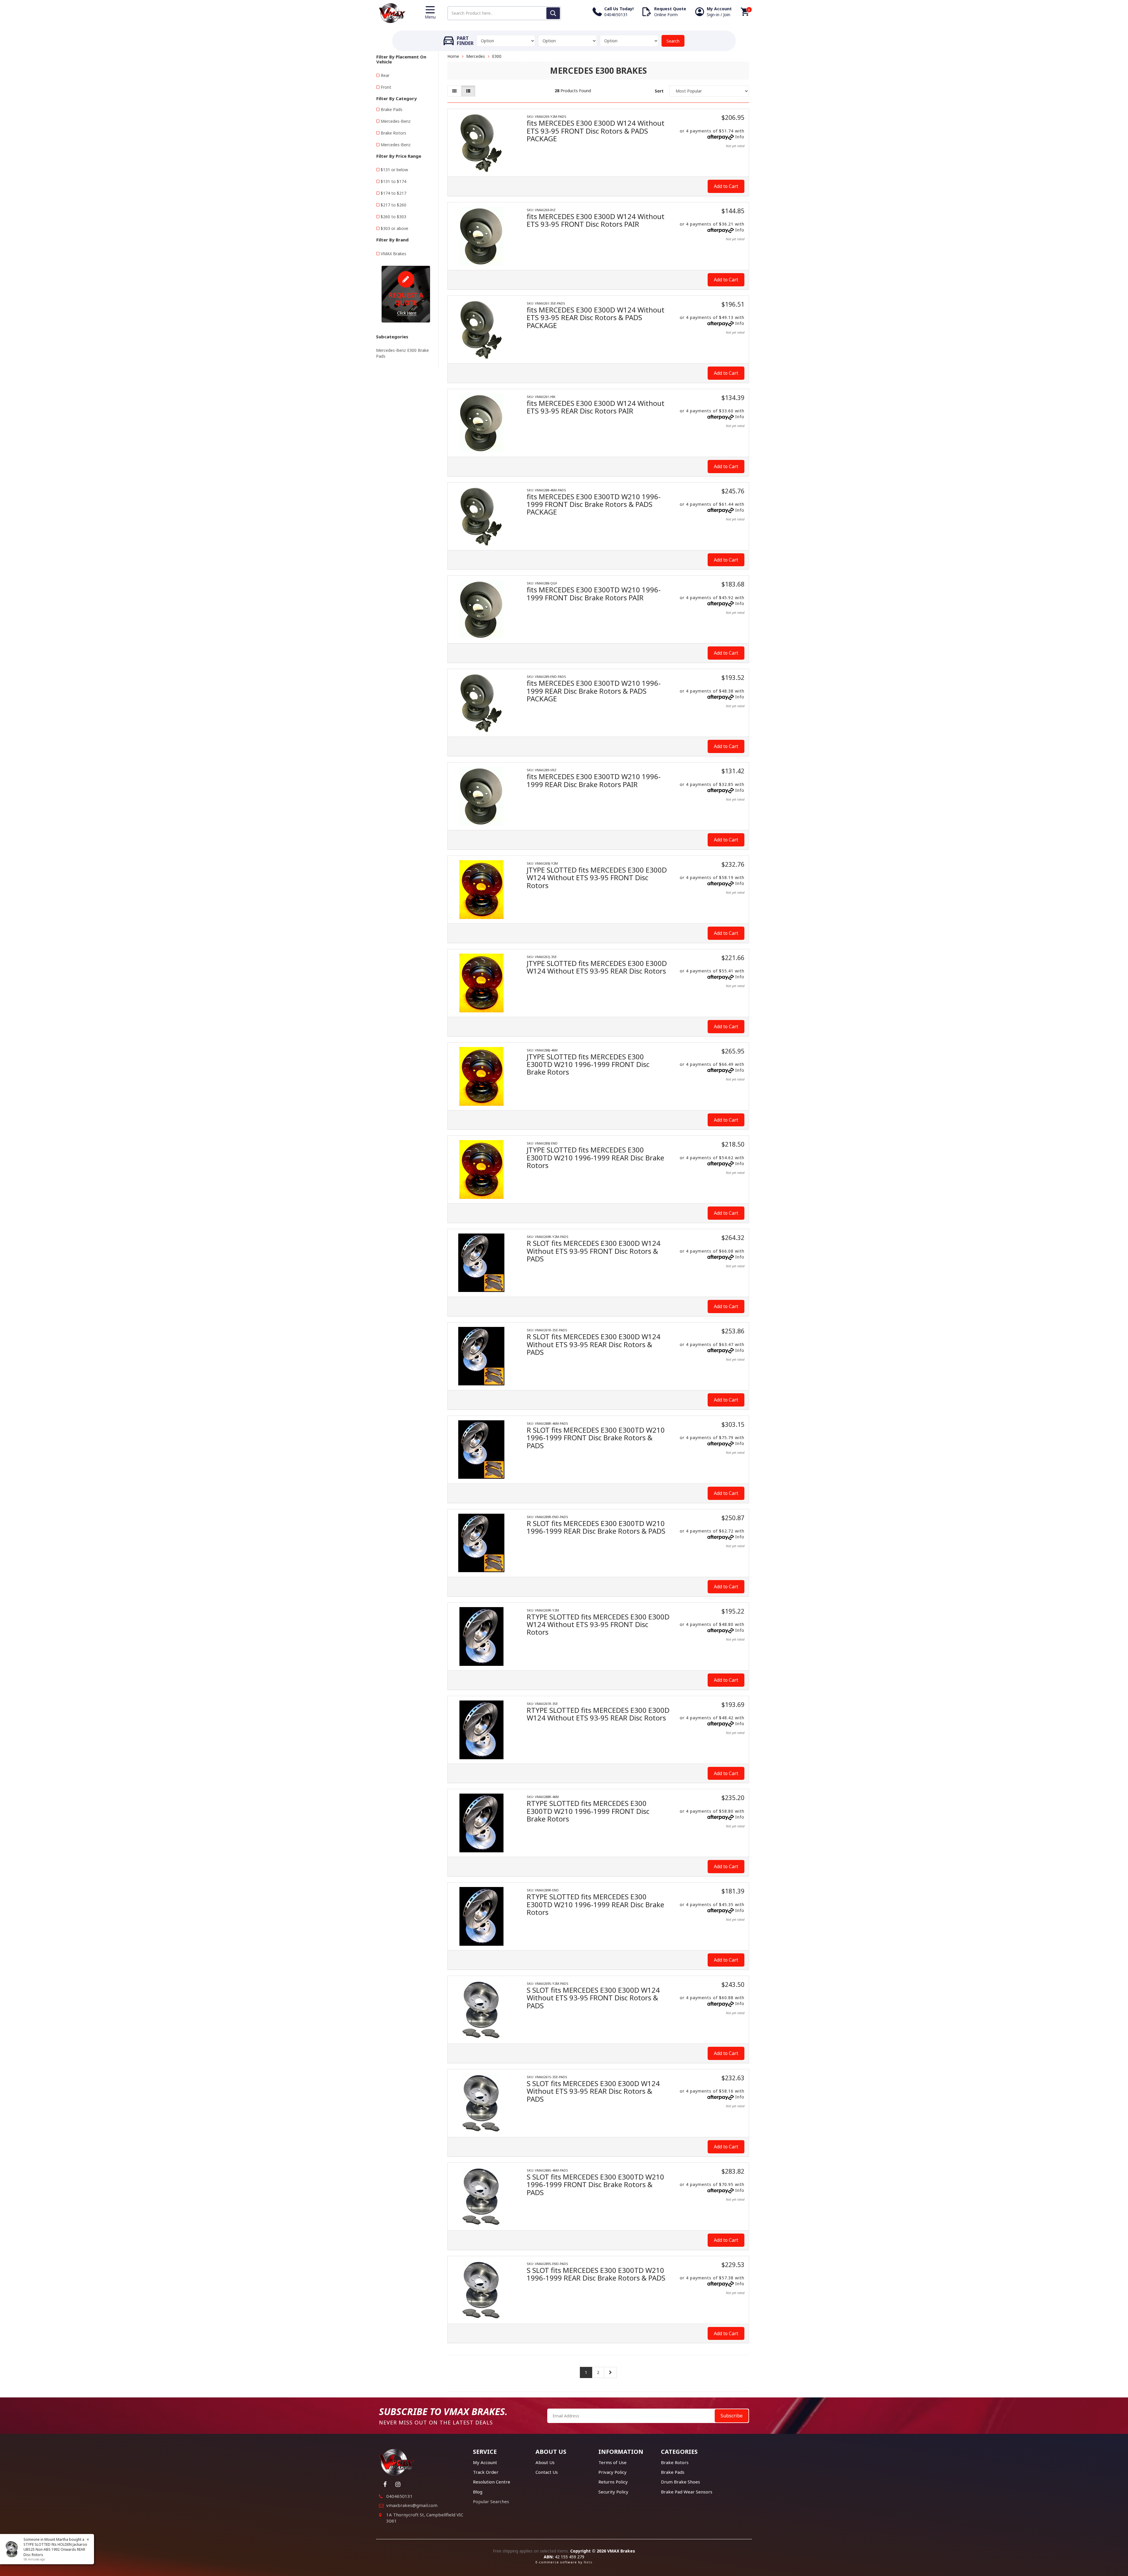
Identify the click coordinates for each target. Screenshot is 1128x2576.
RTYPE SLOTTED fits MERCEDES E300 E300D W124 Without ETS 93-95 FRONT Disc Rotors (598, 1624)
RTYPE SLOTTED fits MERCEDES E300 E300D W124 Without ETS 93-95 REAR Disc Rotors (598, 1714)
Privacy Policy (612, 2472)
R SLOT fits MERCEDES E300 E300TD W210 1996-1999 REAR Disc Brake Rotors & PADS (596, 1527)
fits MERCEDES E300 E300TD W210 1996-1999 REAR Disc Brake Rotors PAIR (594, 780)
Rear (385, 75)
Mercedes (476, 56)
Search (673, 41)
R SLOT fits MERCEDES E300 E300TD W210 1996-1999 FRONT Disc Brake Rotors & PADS (596, 1438)
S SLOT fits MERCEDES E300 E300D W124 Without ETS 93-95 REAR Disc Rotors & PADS (593, 2091)
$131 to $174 (393, 181)
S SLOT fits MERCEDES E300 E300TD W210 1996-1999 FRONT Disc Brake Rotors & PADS (595, 2185)
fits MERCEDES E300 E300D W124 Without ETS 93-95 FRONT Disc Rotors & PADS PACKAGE (596, 131)
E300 (497, 56)
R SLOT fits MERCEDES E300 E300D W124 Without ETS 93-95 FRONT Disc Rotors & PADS (594, 1251)
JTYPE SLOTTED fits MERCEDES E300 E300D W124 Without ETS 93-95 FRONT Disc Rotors (597, 878)
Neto (588, 2562)
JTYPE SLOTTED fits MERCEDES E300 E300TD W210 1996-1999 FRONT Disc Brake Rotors (588, 1064)
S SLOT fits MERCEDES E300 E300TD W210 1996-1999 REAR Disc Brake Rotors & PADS (596, 2274)
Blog (478, 2492)
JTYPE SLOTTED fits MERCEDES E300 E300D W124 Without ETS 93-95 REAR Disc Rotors (597, 967)
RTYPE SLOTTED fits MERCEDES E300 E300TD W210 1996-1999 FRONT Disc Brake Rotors (588, 1811)
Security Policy (613, 2492)
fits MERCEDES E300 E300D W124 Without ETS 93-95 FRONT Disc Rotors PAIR (596, 220)
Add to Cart (726, 186)
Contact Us (547, 2472)
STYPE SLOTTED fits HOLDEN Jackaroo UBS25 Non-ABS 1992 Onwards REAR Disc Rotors (55, 2549)
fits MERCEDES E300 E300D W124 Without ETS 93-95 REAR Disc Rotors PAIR (596, 407)
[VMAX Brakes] (392, 12)
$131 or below (394, 170)
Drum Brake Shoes (680, 2482)
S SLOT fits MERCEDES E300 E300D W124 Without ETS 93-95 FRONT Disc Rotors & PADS (593, 1998)
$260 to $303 (393, 217)
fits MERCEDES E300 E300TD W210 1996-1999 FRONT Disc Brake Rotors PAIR (594, 593)
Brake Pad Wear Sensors (687, 2492)
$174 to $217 (393, 193)
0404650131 (399, 2496)
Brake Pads (392, 109)
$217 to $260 (393, 205)
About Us (545, 2462)
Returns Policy (613, 2482)
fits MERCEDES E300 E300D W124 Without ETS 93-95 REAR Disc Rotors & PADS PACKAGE (596, 317)
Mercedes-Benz (396, 121)
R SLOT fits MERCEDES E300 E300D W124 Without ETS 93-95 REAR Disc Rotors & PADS (594, 1344)
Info (740, 137)
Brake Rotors (393, 133)
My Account (485, 2462)
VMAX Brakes (393, 254)
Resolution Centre (492, 2482)
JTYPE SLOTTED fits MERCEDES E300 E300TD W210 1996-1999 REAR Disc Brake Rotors (595, 1157)
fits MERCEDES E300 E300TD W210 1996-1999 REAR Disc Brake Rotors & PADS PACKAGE (594, 691)
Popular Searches (491, 2501)
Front (386, 87)
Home (453, 56)
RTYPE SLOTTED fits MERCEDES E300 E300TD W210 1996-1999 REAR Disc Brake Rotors (595, 1904)
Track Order (486, 2472)
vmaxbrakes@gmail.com (412, 2505)
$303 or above (395, 228)
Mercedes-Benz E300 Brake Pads (402, 353)
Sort (659, 91)
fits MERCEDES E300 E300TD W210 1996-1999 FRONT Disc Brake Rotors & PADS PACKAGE (594, 504)
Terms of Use (612, 2462)
